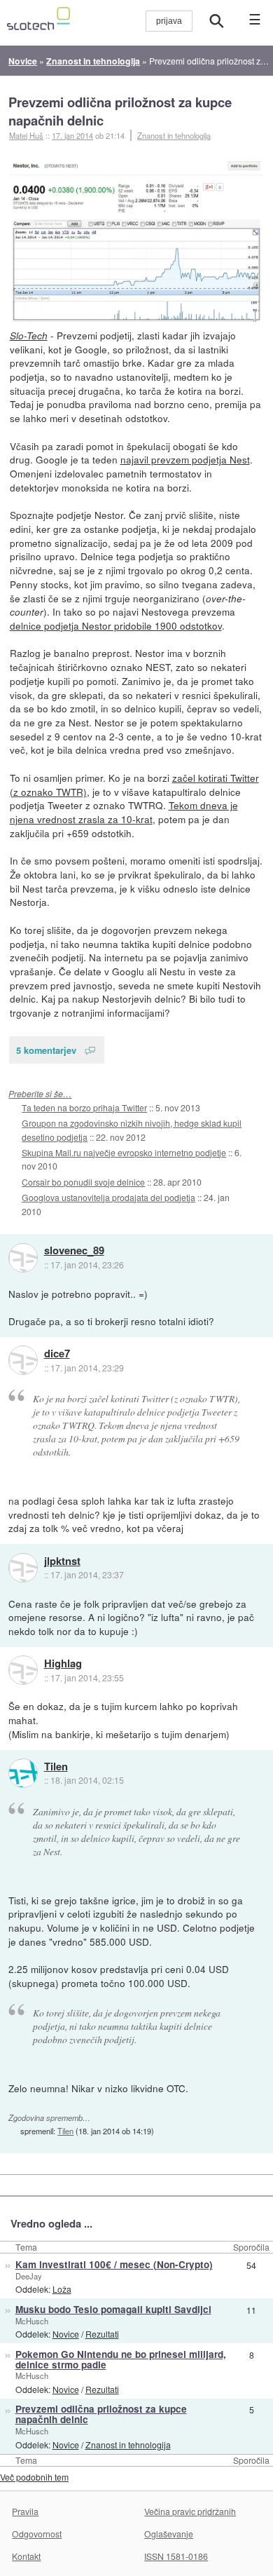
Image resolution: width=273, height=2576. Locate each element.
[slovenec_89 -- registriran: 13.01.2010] (23, 1258)
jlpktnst (62, 1561)
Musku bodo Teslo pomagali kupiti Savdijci (113, 2309)
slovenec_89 (74, 1251)
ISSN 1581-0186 (176, 2556)
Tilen (56, 1767)
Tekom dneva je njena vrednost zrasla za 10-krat (124, 812)
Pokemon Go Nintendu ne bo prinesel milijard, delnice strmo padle (121, 2359)
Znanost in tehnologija (174, 135)
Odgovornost (37, 2534)
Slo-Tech (29, 335)
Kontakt (26, 2556)
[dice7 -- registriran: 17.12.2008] (23, 1360)
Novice (66, 2334)
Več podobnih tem (34, 2477)
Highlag (63, 1664)
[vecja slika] (137, 242)
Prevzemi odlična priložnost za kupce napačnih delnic (120, 111)
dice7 (57, 1354)
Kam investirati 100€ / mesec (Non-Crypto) (114, 2264)
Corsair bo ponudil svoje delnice (83, 1182)
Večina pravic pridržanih (190, 2511)
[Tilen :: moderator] (23, 1773)
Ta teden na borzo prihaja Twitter (84, 1107)
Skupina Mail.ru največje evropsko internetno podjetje (124, 1152)
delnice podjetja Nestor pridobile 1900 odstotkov (116, 625)
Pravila (25, 2511)
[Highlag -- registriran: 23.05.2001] (23, 1670)
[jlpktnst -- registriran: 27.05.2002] (23, 1568)
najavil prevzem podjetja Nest (185, 459)
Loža (62, 2289)
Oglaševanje (169, 2534)
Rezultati (102, 2334)
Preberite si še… (40, 1093)
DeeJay (29, 2276)
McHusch (32, 2321)
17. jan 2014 (72, 135)
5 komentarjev (46, 1050)
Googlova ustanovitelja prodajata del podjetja (108, 1197)
